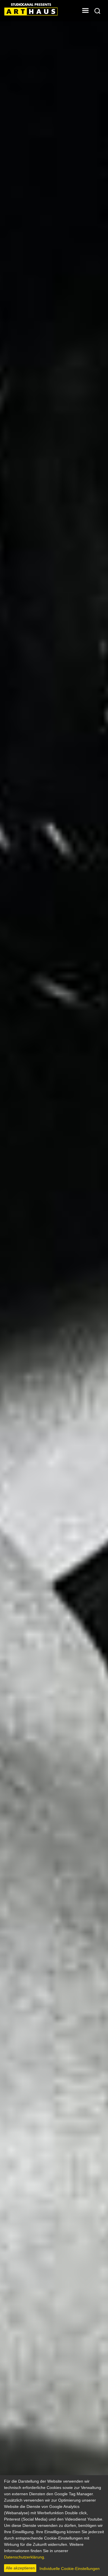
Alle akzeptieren (20, 2568)
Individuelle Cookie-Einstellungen (70, 2569)
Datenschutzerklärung (24, 2557)
